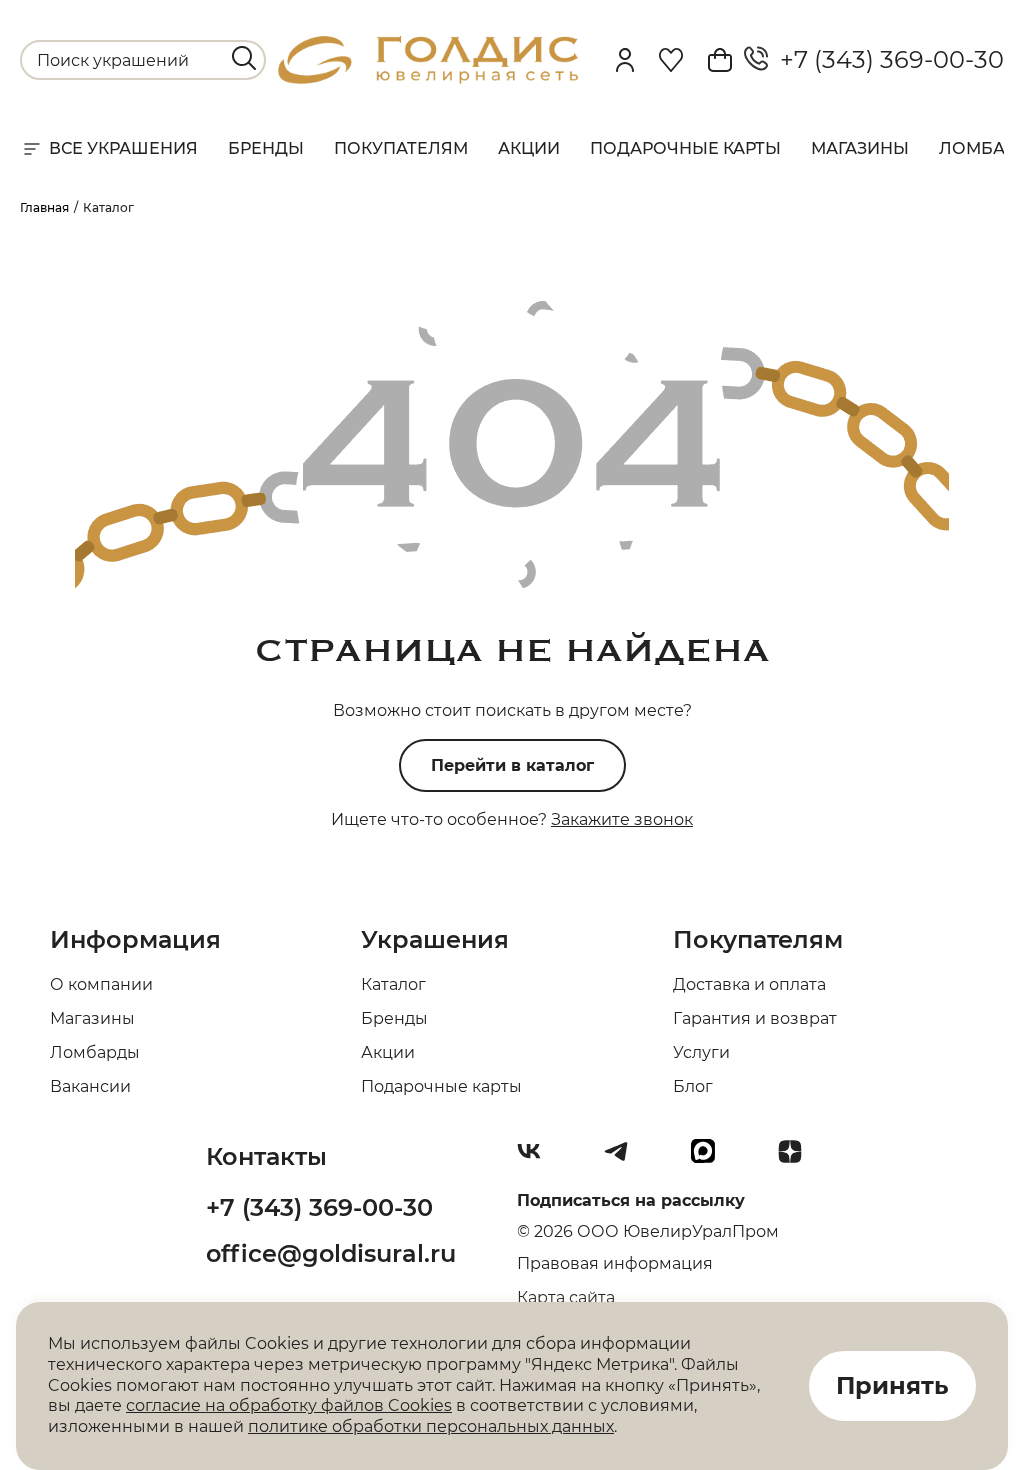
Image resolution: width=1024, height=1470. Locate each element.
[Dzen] (798, 1159)
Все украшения (123, 148)
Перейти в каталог (512, 765)
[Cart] (720, 60)
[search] (244, 58)
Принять (892, 1385)
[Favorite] (671, 60)
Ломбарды (95, 1052)
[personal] (625, 60)
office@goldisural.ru (331, 1253)
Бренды (266, 148)
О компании (101, 984)
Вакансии (90, 1086)
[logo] (428, 78)
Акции (529, 148)
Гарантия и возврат (755, 1018)
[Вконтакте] (537, 1159)
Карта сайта (566, 1297)
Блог (693, 1086)
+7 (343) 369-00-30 (886, 60)
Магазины (860, 148)
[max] (711, 1159)
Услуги (701, 1052)
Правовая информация (615, 1263)
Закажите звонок (622, 819)
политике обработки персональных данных (431, 1426)
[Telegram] (624, 1159)
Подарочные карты (685, 148)
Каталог (393, 984)
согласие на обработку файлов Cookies (289, 1405)
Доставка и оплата (749, 984)
